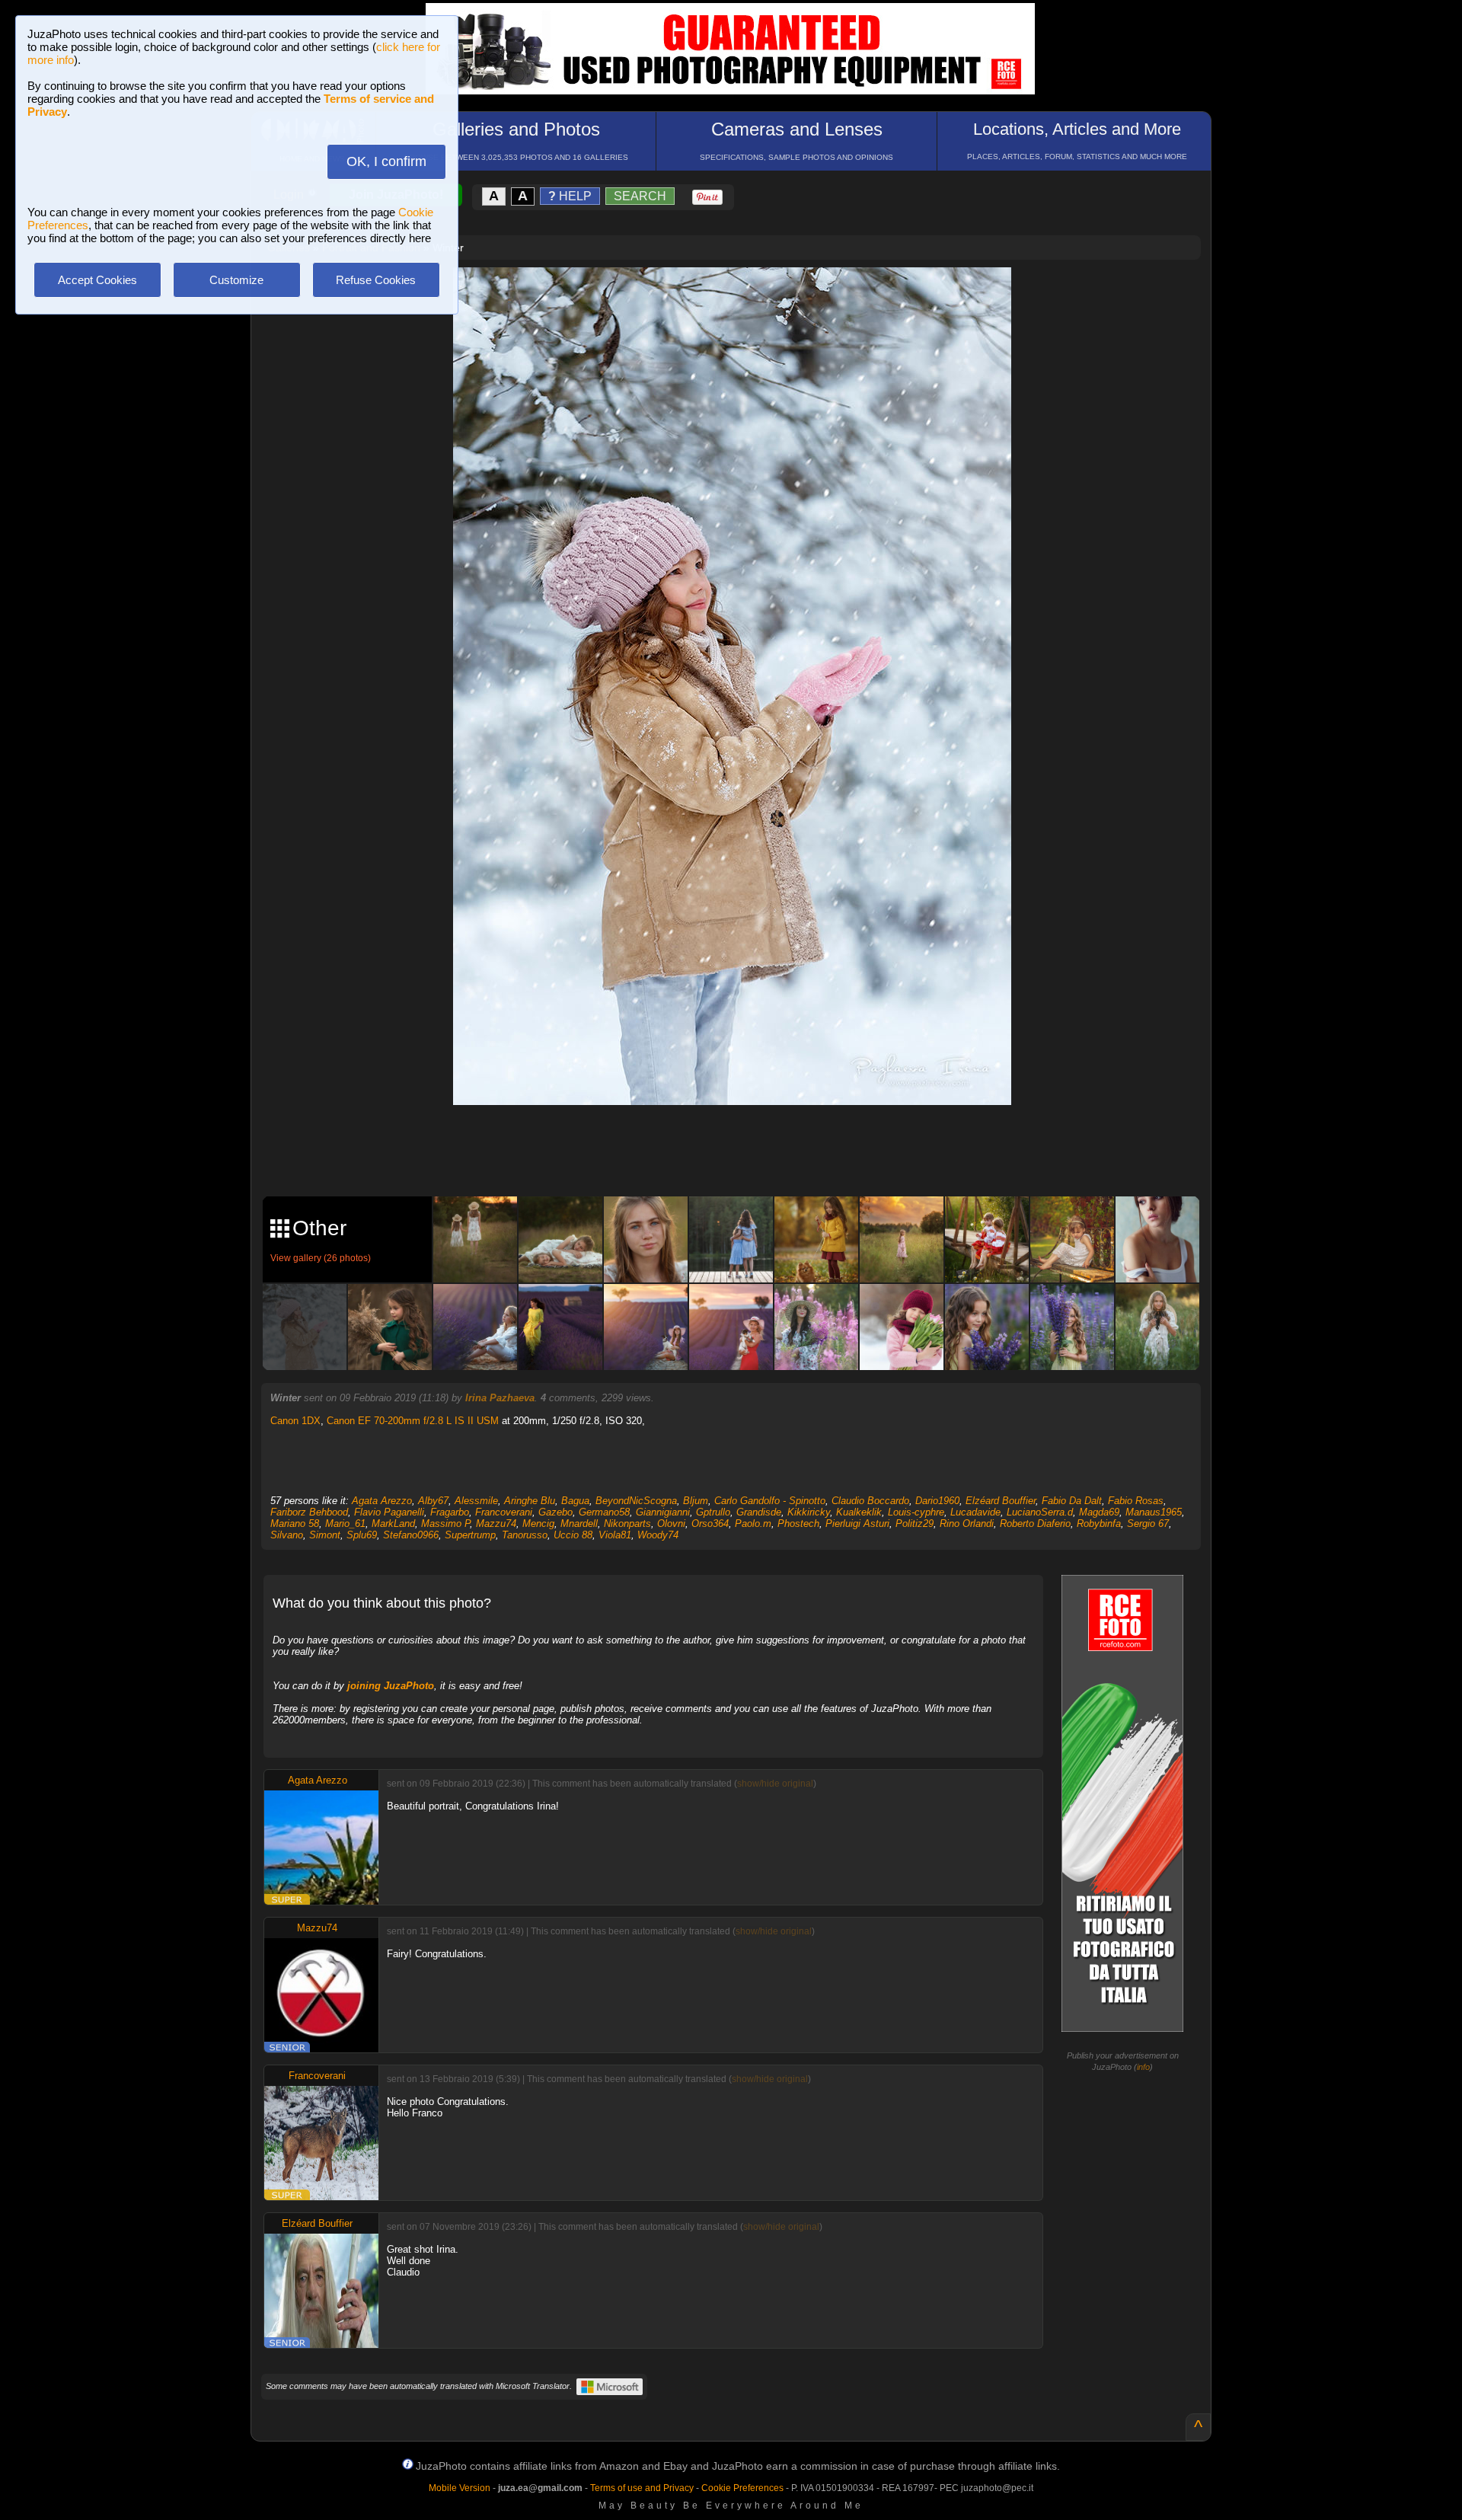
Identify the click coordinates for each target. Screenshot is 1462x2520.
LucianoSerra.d (1040, 1512)
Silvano (287, 1535)
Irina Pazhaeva (500, 1398)
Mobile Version (460, 2488)
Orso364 (710, 1523)
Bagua (575, 1501)
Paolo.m (753, 1523)
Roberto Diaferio (1035, 1523)
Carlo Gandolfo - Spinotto (770, 1501)
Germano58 (604, 1512)
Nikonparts (627, 1523)
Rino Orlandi (967, 1523)
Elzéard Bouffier (1001, 1501)
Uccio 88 (573, 1535)
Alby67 (433, 1501)
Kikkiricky (809, 1512)
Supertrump (470, 1535)
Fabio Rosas (1136, 1501)
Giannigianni (663, 1512)
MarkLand (393, 1523)
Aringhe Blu (530, 1501)
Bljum (696, 1501)
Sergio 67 (1148, 1523)
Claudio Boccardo (870, 1501)
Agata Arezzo (382, 1501)
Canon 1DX (295, 1421)
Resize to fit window (742, 295)
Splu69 (362, 1535)
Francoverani (504, 1512)
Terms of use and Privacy (642, 2488)
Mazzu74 (496, 1523)
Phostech (798, 1523)
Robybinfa (1099, 1523)
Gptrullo (713, 1512)
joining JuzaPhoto (391, 1686)
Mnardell (579, 1523)
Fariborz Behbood (309, 1512)
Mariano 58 (295, 1523)
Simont (325, 1535)
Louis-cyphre (916, 1512)
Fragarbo (450, 1512)
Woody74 (658, 1535)
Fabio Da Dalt (1072, 1501)
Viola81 (615, 1535)
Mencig (538, 1523)
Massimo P (445, 1523)
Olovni (671, 1523)
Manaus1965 (1154, 1512)
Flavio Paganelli (389, 1512)
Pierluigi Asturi (857, 1523)
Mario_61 (345, 1523)
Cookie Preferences (742, 2488)
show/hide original (775, 1784)
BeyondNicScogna (636, 1501)
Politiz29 (915, 1523)
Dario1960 (937, 1501)
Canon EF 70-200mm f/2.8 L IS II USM (413, 1421)
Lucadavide (975, 1512)
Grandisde (759, 1512)
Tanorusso (525, 1535)
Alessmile (476, 1501)
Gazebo (555, 1512)
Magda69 (1099, 1512)
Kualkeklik (859, 1512)
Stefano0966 (411, 1535)
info (1143, 2067)
